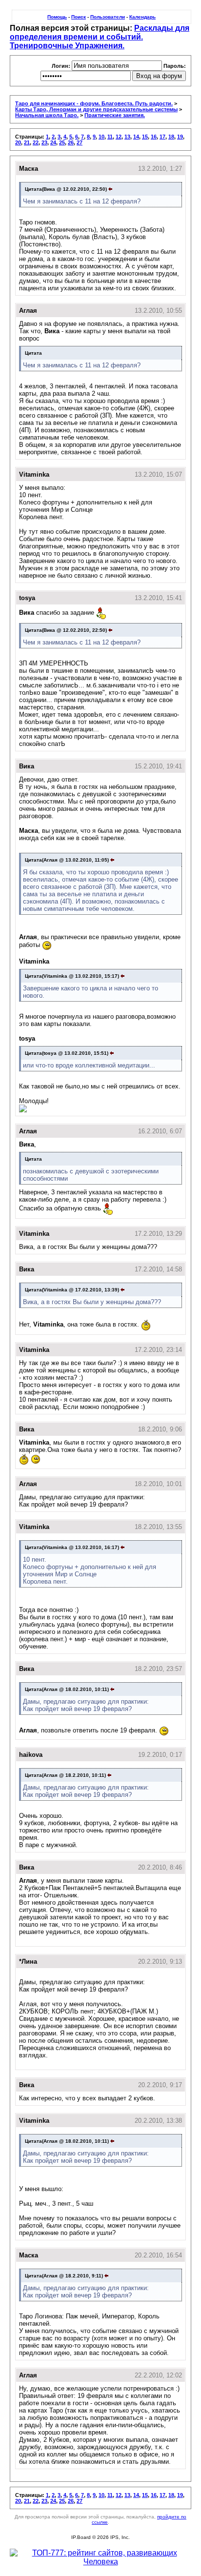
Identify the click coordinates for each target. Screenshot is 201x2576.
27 (80, 142)
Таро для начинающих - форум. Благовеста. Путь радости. (94, 103)
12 (119, 137)
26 (71, 142)
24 (53, 142)
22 (36, 142)
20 (18, 142)
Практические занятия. (115, 115)
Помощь (57, 17)
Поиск (79, 17)
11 (110, 137)
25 (62, 142)
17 (162, 137)
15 (145, 137)
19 (180, 137)
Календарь (142, 17)
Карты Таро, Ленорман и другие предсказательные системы (96, 109)
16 (154, 137)
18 (171, 137)
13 (127, 137)
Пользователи (108, 17)
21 (27, 142)
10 (101, 137)
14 (136, 137)
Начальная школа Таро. (47, 115)
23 (44, 142)
